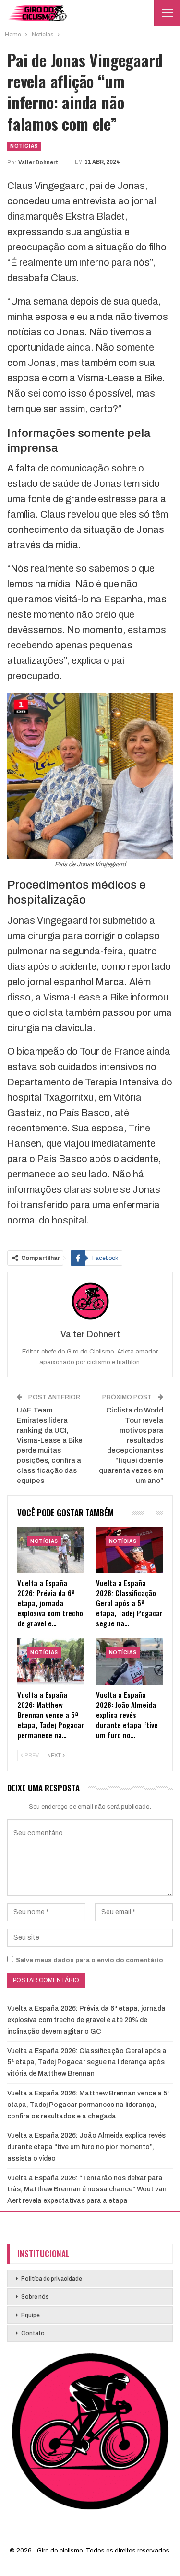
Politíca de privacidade (52, 2279)
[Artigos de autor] (90, 1301)
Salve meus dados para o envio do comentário (90, 1960)
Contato (33, 2333)
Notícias (24, 146)
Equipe (30, 2315)
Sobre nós (35, 2297)
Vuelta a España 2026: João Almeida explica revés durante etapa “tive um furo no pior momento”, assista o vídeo (86, 2147)
